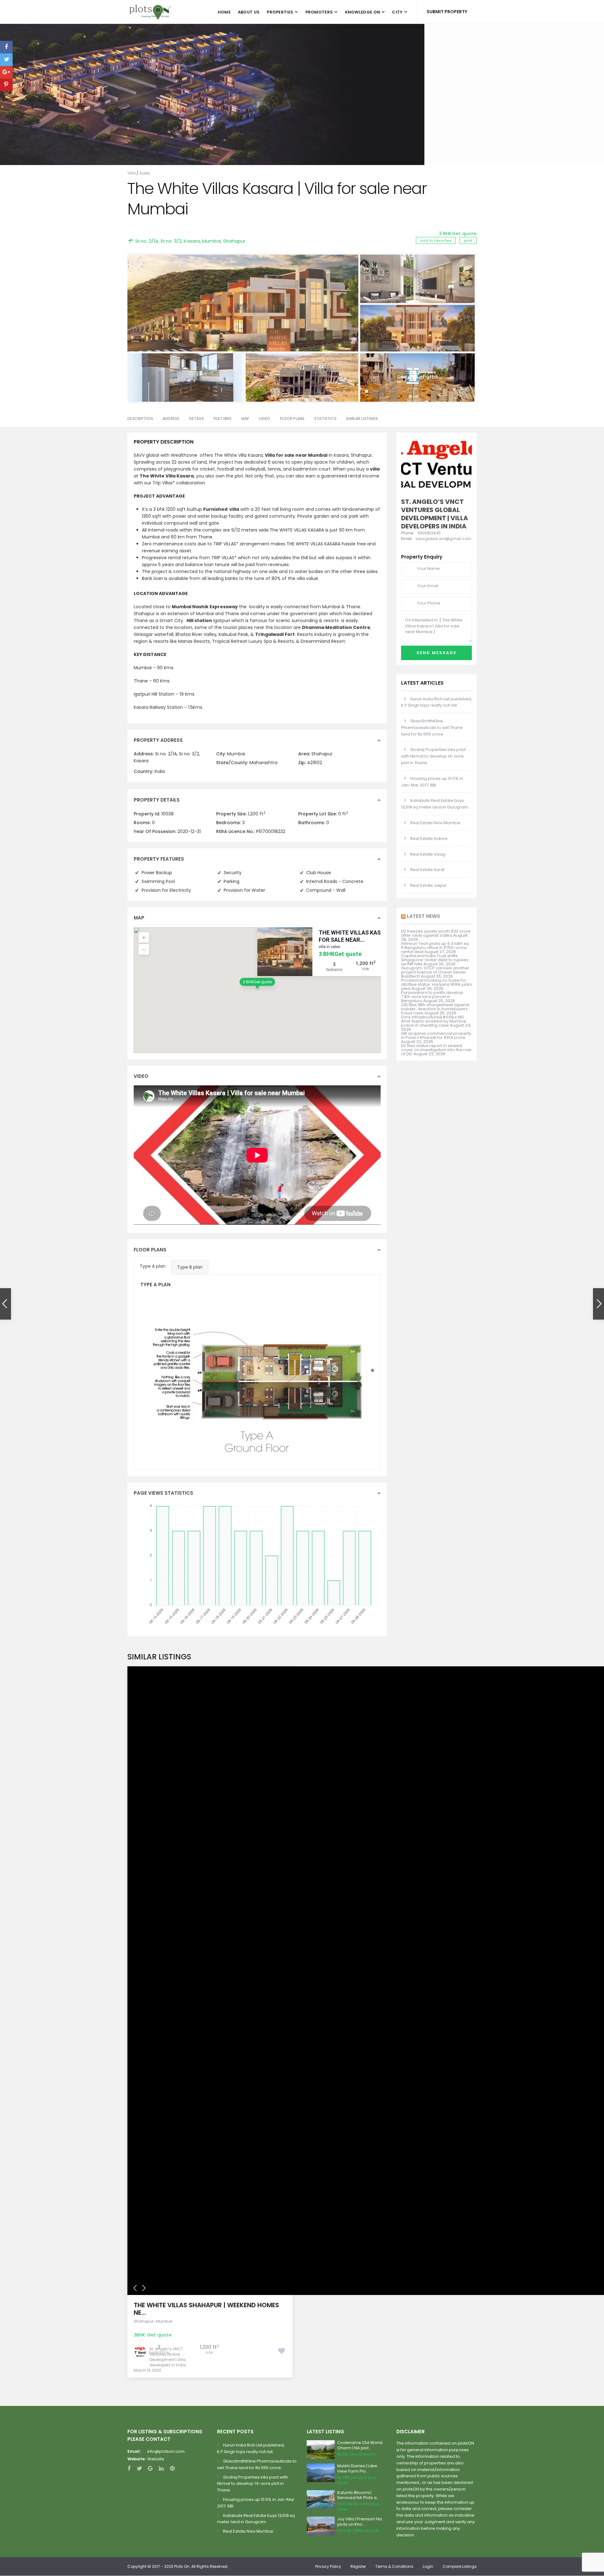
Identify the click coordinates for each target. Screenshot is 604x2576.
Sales (145, 173)
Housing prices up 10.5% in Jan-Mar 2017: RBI (432, 782)
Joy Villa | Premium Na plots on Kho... (360, 2522)
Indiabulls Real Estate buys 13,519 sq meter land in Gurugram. (435, 804)
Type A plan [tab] (153, 1266)
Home (224, 12)
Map (245, 419)
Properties (280, 12)
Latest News (423, 916)
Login (428, 2566)
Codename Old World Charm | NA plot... (360, 2445)
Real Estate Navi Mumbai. (436, 823)
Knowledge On (363, 12)
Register (358, 2566)
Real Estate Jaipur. (429, 885)
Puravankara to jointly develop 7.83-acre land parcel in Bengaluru (432, 997)
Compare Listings (460, 2566)
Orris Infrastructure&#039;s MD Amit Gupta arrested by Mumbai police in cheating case (434, 1021)
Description (140, 419)
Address (171, 419)
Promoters (319, 12)
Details (197, 419)
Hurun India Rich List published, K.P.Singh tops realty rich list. (436, 702)
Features (223, 419)
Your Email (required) (239, 109)
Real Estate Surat (427, 870)
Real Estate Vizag (428, 854)
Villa (131, 173)
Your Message (232, 151)
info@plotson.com (166, 2451)
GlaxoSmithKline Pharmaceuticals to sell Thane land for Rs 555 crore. (432, 728)
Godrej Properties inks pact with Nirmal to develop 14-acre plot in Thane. (433, 756)
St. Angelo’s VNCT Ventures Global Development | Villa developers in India (168, 2357)
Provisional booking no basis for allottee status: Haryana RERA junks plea (436, 984)
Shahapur (234, 241)
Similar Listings (362, 419)
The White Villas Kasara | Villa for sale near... (365, 936)
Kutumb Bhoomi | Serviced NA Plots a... (358, 2495)
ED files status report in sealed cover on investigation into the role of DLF (436, 1050)
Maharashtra (263, 763)
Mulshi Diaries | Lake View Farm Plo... (357, 2468)
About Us (249, 12)
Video (264, 419)
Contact (225, 130)
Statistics (326, 419)
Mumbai (212, 241)
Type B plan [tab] (190, 1267)
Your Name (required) (240, 87)
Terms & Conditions (394, 2566)
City (397, 12)
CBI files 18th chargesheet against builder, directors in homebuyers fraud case (435, 1009)
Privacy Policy (328, 2566)
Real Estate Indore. (429, 838)
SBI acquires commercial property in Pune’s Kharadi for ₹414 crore (436, 1035)
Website (156, 2459)
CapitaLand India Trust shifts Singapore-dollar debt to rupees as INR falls (435, 960)
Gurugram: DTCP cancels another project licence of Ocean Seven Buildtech (435, 972)
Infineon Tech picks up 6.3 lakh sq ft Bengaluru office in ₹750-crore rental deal (435, 948)
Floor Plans (292, 419)
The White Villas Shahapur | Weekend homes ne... (206, 2309)
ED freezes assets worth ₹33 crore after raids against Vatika (436, 933)
